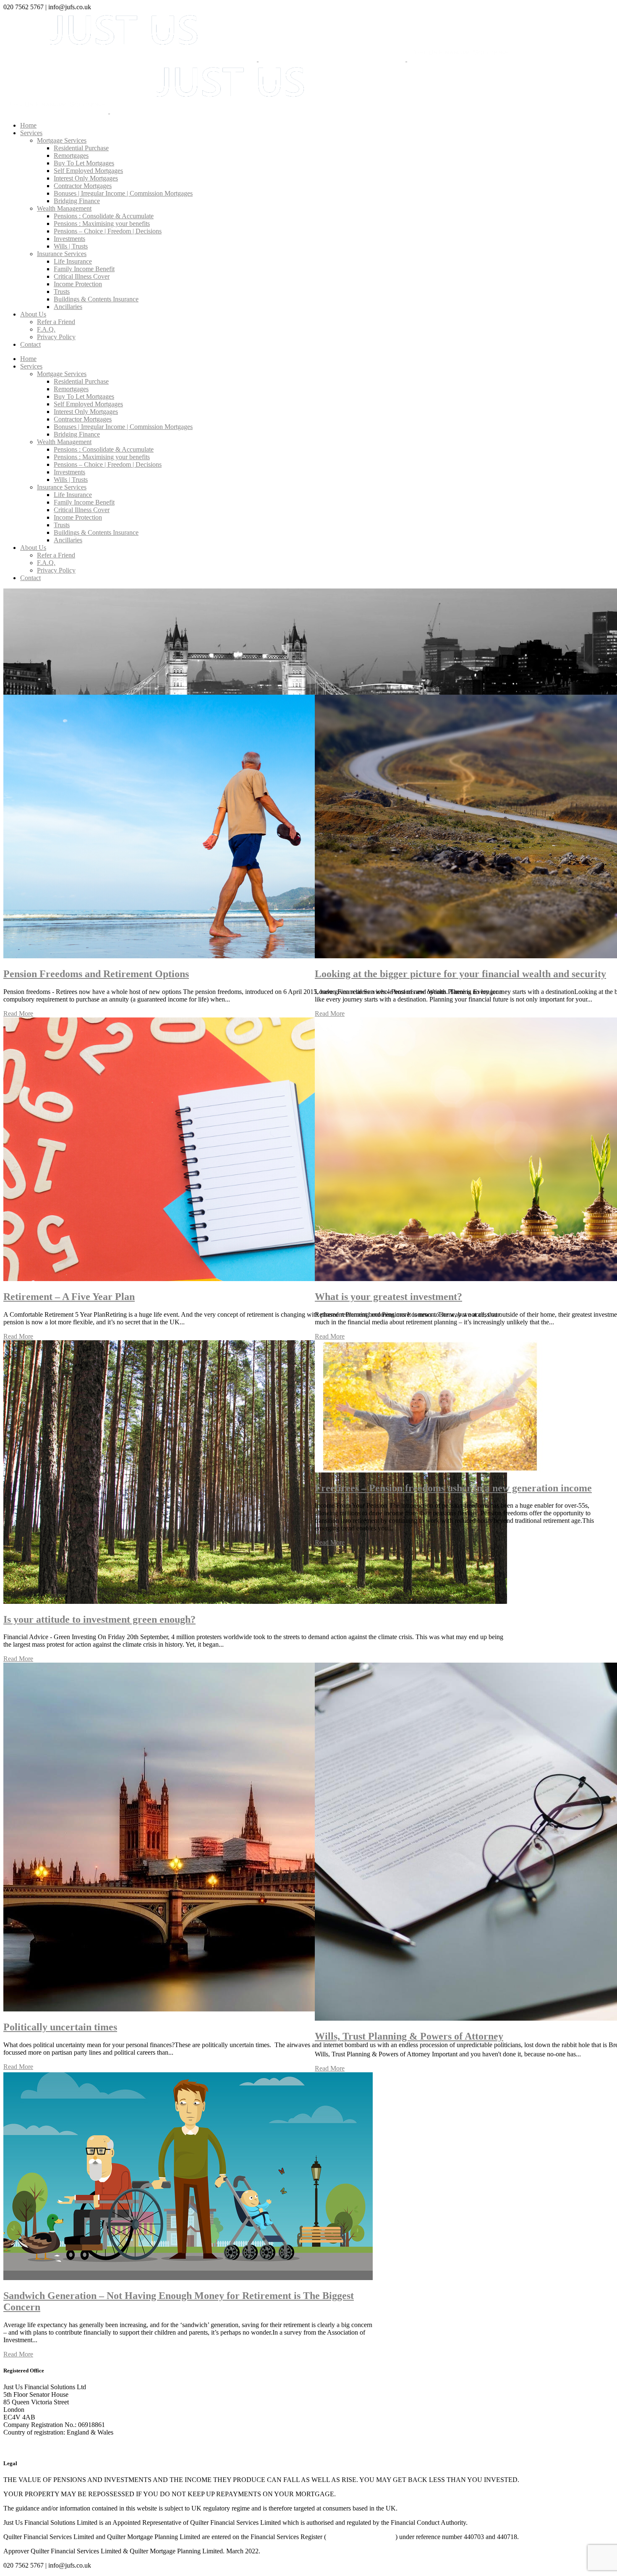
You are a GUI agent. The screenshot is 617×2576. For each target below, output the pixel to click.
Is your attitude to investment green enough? (99, 1619)
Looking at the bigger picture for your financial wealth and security (460, 974)
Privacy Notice (23, 2447)
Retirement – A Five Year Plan (69, 1297)
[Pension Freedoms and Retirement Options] (255, 956)
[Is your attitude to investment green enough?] (255, 1602)
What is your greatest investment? (388, 1297)
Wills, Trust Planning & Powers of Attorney (409, 2036)
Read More (18, 1013)
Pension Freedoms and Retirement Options (96, 974)
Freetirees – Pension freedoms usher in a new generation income (453, 1488)
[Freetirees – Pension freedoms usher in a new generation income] (432, 1470)
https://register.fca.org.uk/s (361, 2537)
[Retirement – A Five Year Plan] (255, 1279)
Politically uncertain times (60, 2027)
